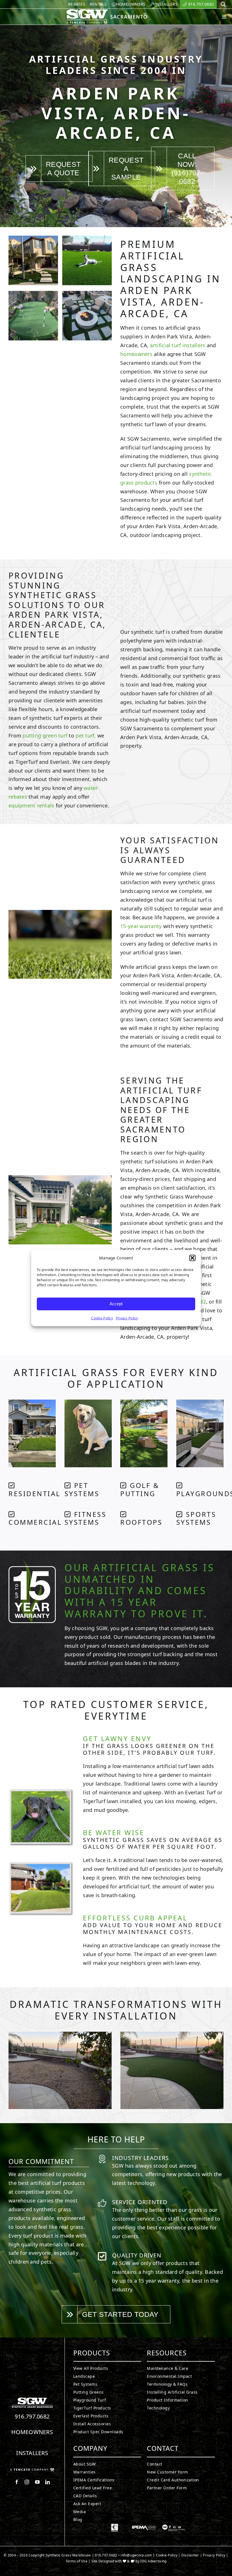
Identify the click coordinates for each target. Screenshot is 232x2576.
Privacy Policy (127, 1318)
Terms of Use (77, 2561)
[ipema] (144, 2526)
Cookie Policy (102, 1318)
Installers (32, 2453)
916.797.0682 (32, 2416)
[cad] (115, 2526)
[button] (192, 1258)
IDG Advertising (153, 2561)
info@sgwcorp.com (136, 2555)
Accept (116, 1304)
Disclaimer (190, 2555)
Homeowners (32, 2432)
